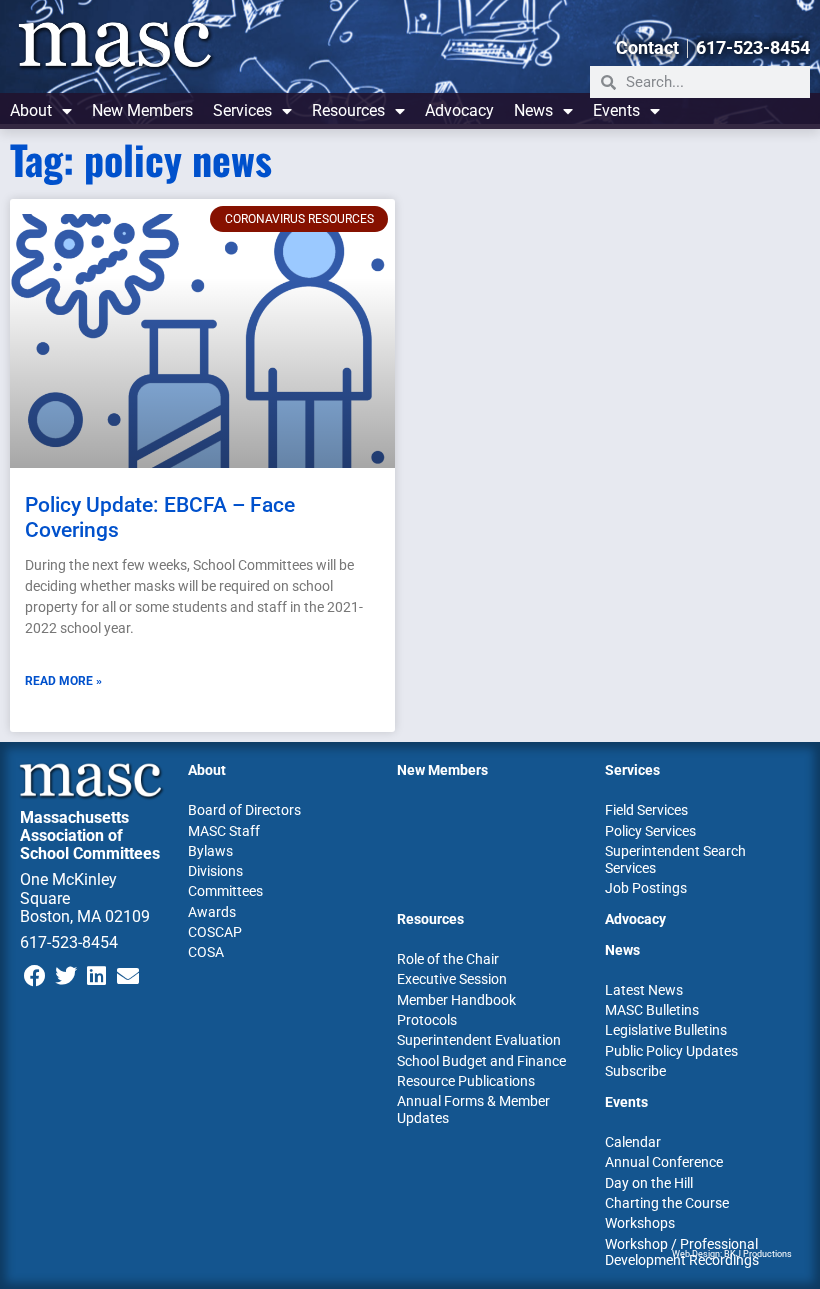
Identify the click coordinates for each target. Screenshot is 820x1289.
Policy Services (650, 831)
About (31, 110)
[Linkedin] (97, 975)
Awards (212, 912)
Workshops (640, 1223)
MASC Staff (224, 831)
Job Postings (646, 888)
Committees (225, 891)
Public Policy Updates (671, 1051)
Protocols (427, 1020)
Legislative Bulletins (666, 1030)
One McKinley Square (68, 888)
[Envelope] (127, 975)
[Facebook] (35, 975)
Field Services (646, 810)
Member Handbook (456, 1000)
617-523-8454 (69, 942)
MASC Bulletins (652, 1010)
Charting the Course (667, 1203)
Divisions (215, 871)
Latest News (644, 990)
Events (616, 110)
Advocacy (459, 110)
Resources (348, 110)
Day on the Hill (649, 1183)
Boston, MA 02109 (85, 916)
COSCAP (215, 932)
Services (242, 110)
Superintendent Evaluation (479, 1040)
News (533, 110)
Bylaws (210, 851)
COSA (206, 952)
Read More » (63, 681)
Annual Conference (664, 1162)
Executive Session (452, 979)
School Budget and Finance (481, 1061)
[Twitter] (66, 975)
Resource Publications (466, 1081)
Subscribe (635, 1071)
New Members (142, 110)
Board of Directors (244, 810)
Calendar (633, 1142)
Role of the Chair (448, 959)
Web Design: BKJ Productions (732, 1254)
